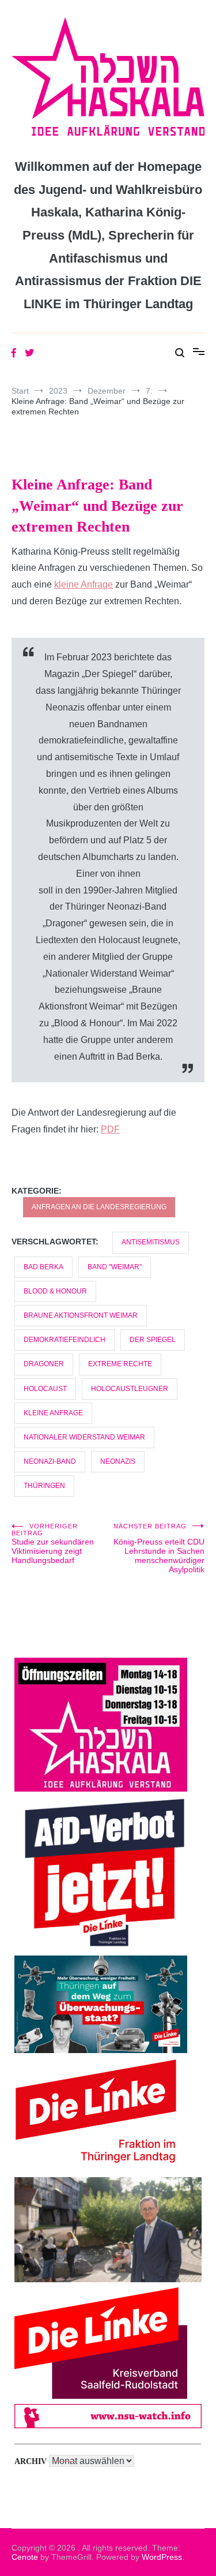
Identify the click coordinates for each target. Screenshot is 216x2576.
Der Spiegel (153, 1340)
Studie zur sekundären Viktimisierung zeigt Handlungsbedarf (53, 1544)
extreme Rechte (120, 1364)
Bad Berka (43, 1267)
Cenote (25, 2557)
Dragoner (44, 1364)
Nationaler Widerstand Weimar (84, 1437)
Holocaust (45, 1389)
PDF (110, 1129)
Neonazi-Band (50, 1461)
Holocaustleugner (130, 1389)
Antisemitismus (151, 1242)
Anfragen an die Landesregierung (99, 1207)
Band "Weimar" (115, 1267)
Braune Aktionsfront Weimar (81, 1315)
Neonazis (118, 1461)
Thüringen (44, 1486)
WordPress (162, 2557)
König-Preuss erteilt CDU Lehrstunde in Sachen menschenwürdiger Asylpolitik (159, 1548)
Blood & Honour (55, 1291)
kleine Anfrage (84, 584)
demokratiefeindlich (65, 1340)
